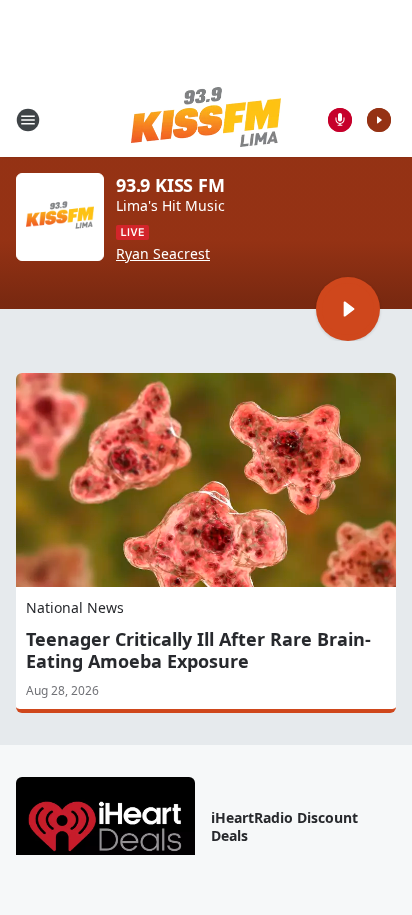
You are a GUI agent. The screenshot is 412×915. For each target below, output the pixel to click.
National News (75, 607)
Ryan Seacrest (163, 254)
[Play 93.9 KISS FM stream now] (60, 217)
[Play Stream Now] (379, 120)
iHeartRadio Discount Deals (284, 827)
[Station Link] (206, 119)
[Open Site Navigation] (28, 120)
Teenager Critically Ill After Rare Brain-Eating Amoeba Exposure (198, 650)
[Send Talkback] (340, 120)
